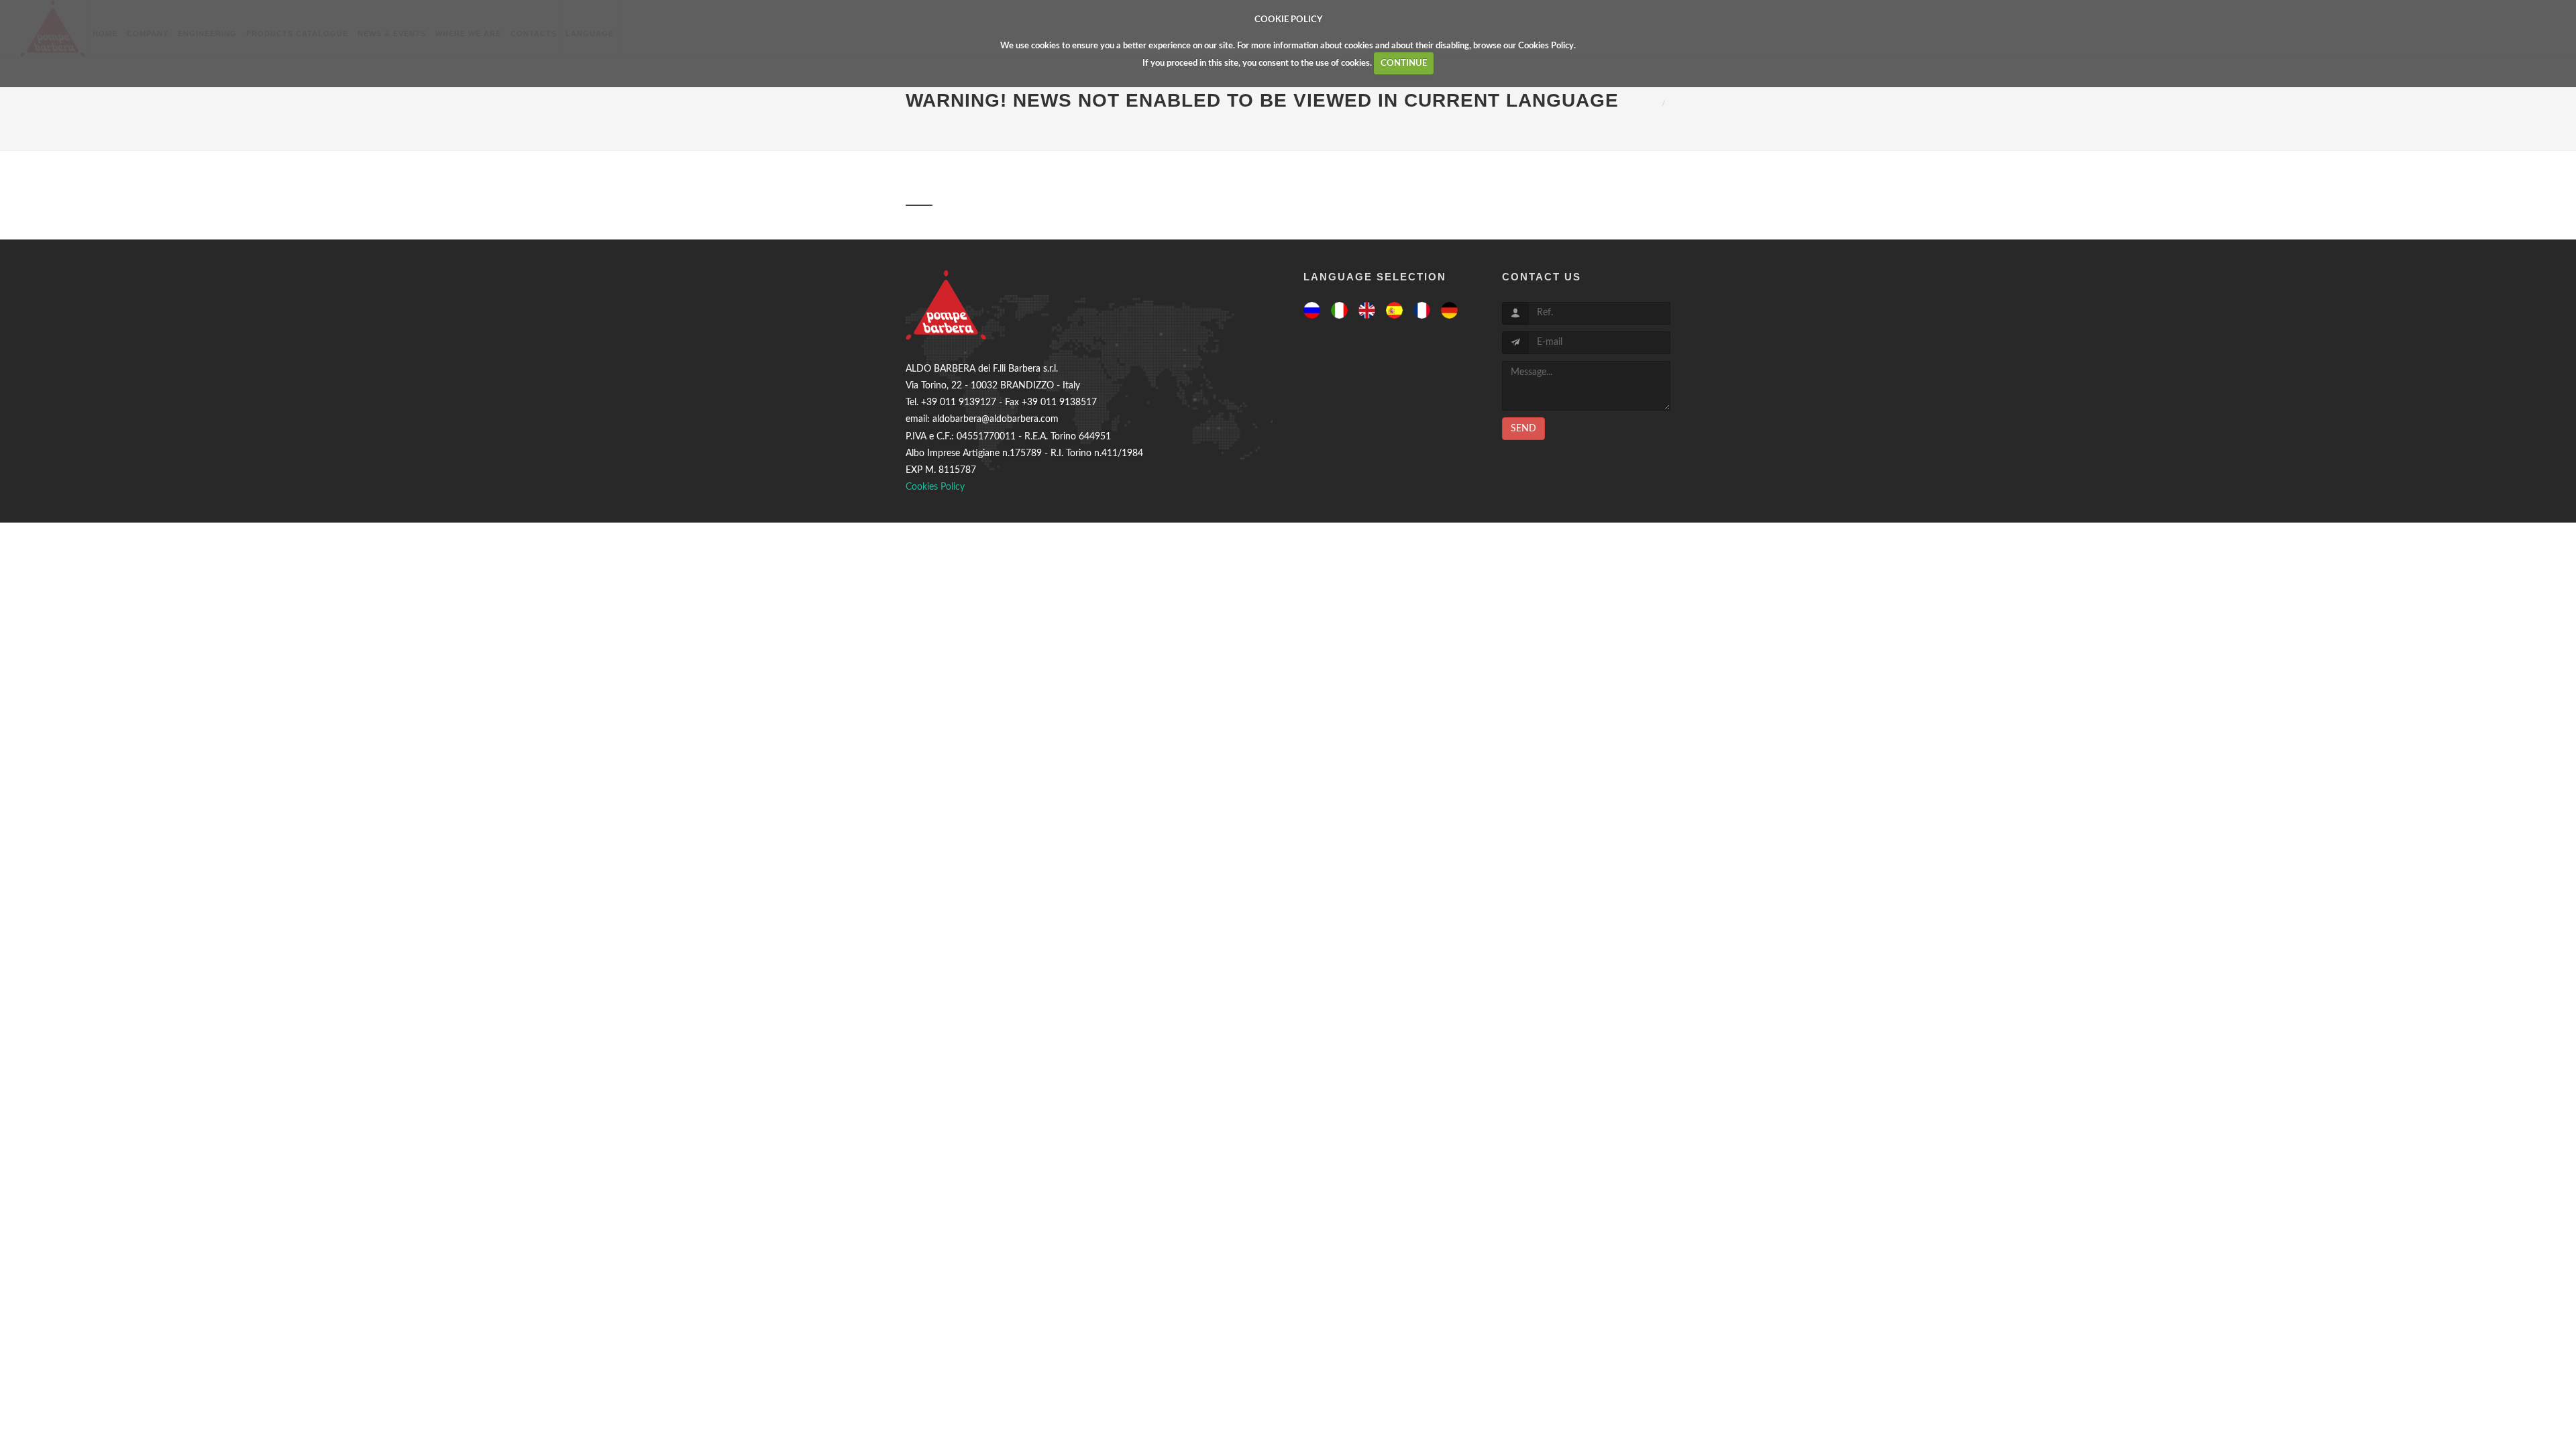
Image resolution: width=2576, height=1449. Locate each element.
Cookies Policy (1546, 46)
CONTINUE (1404, 63)
